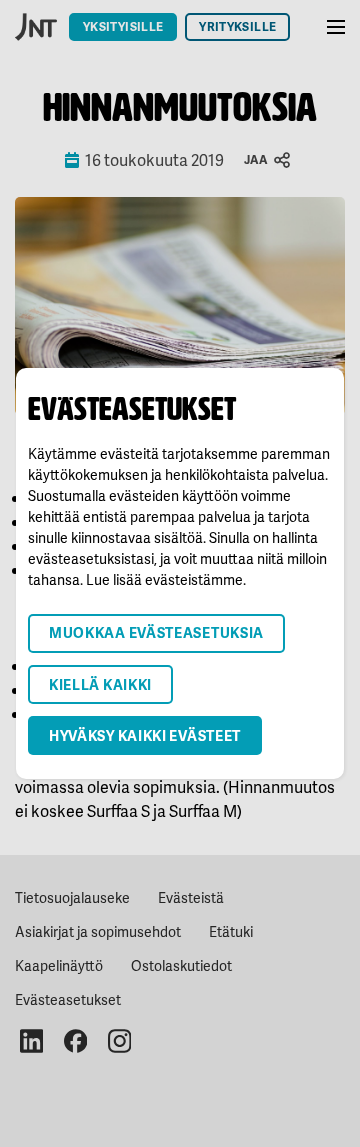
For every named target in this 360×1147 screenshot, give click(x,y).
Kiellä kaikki (100, 684)
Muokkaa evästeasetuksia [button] (156, 632)
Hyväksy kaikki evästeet (145, 735)
